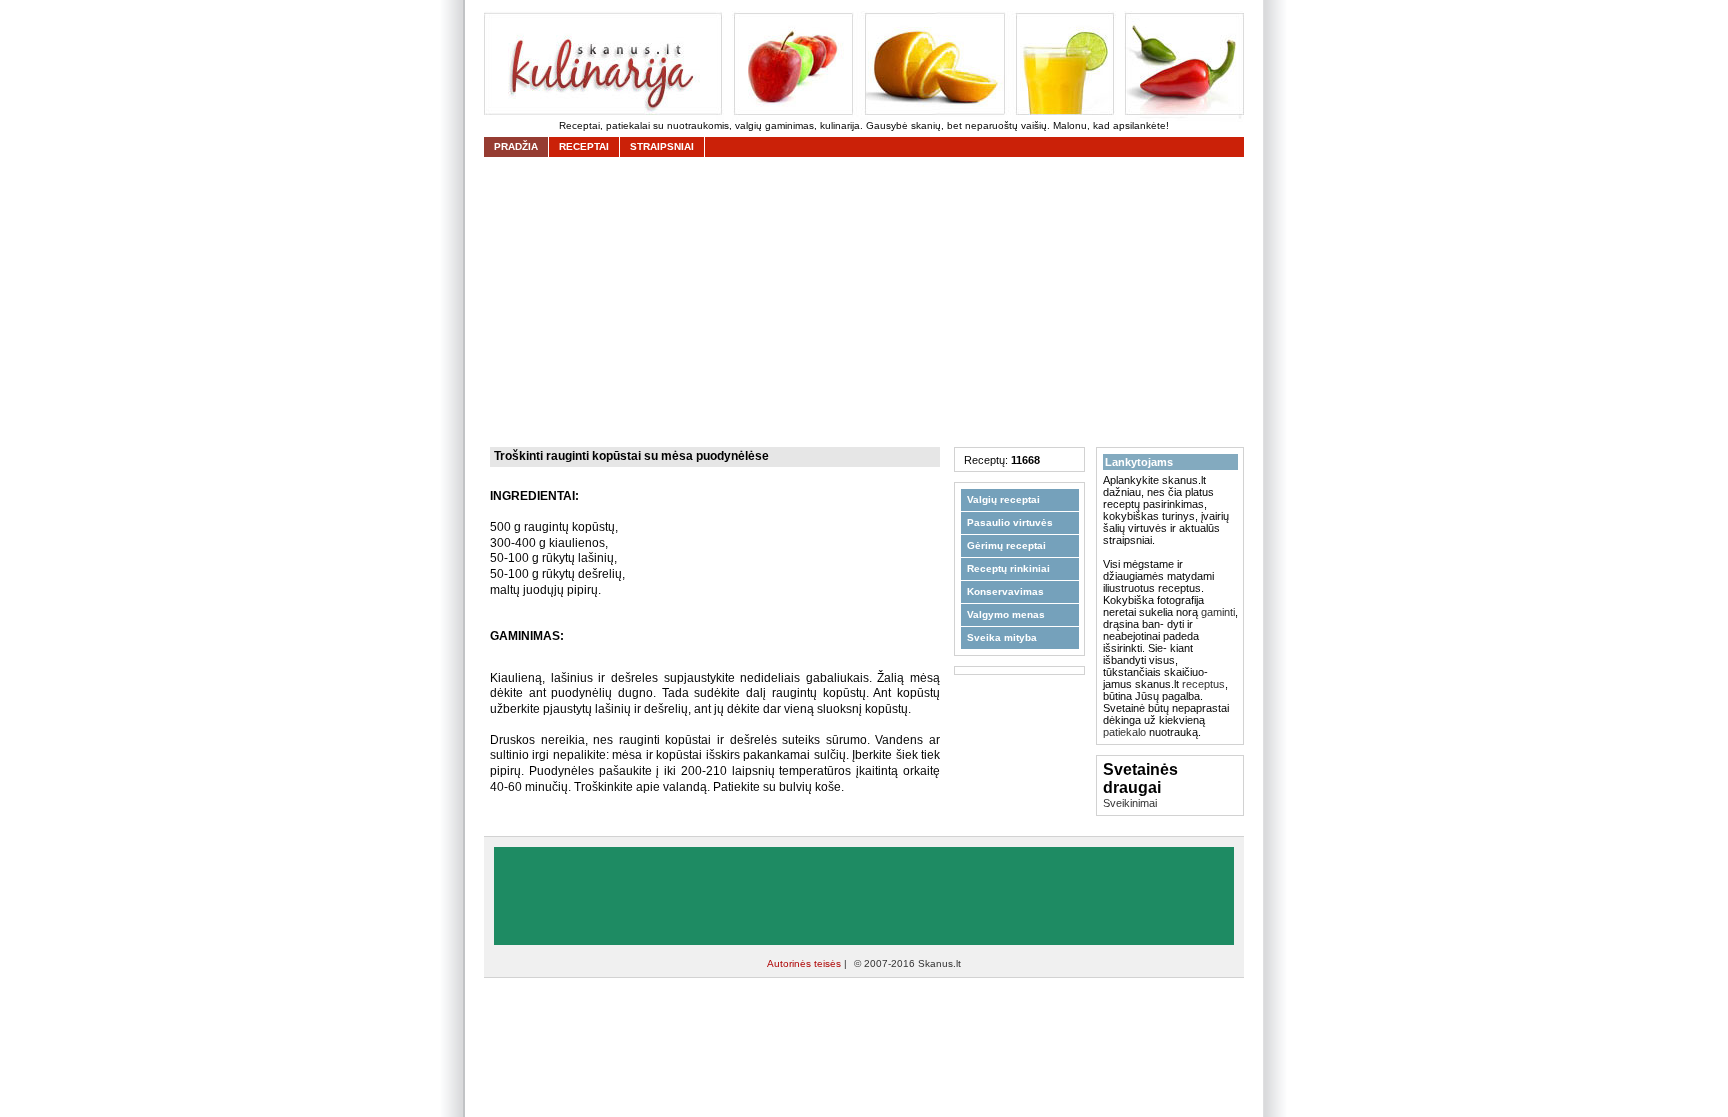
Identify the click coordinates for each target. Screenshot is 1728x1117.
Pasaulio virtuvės (1010, 522)
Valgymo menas (1006, 614)
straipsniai (662, 146)
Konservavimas (1005, 591)
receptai (584, 146)
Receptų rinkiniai (1008, 568)
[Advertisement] (869, 302)
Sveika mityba (1002, 637)
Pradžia (516, 146)
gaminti (1218, 612)
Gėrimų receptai (1006, 545)
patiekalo (1124, 732)
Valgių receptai (1003, 499)
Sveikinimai (1130, 803)
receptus (1203, 684)
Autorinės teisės (805, 963)
